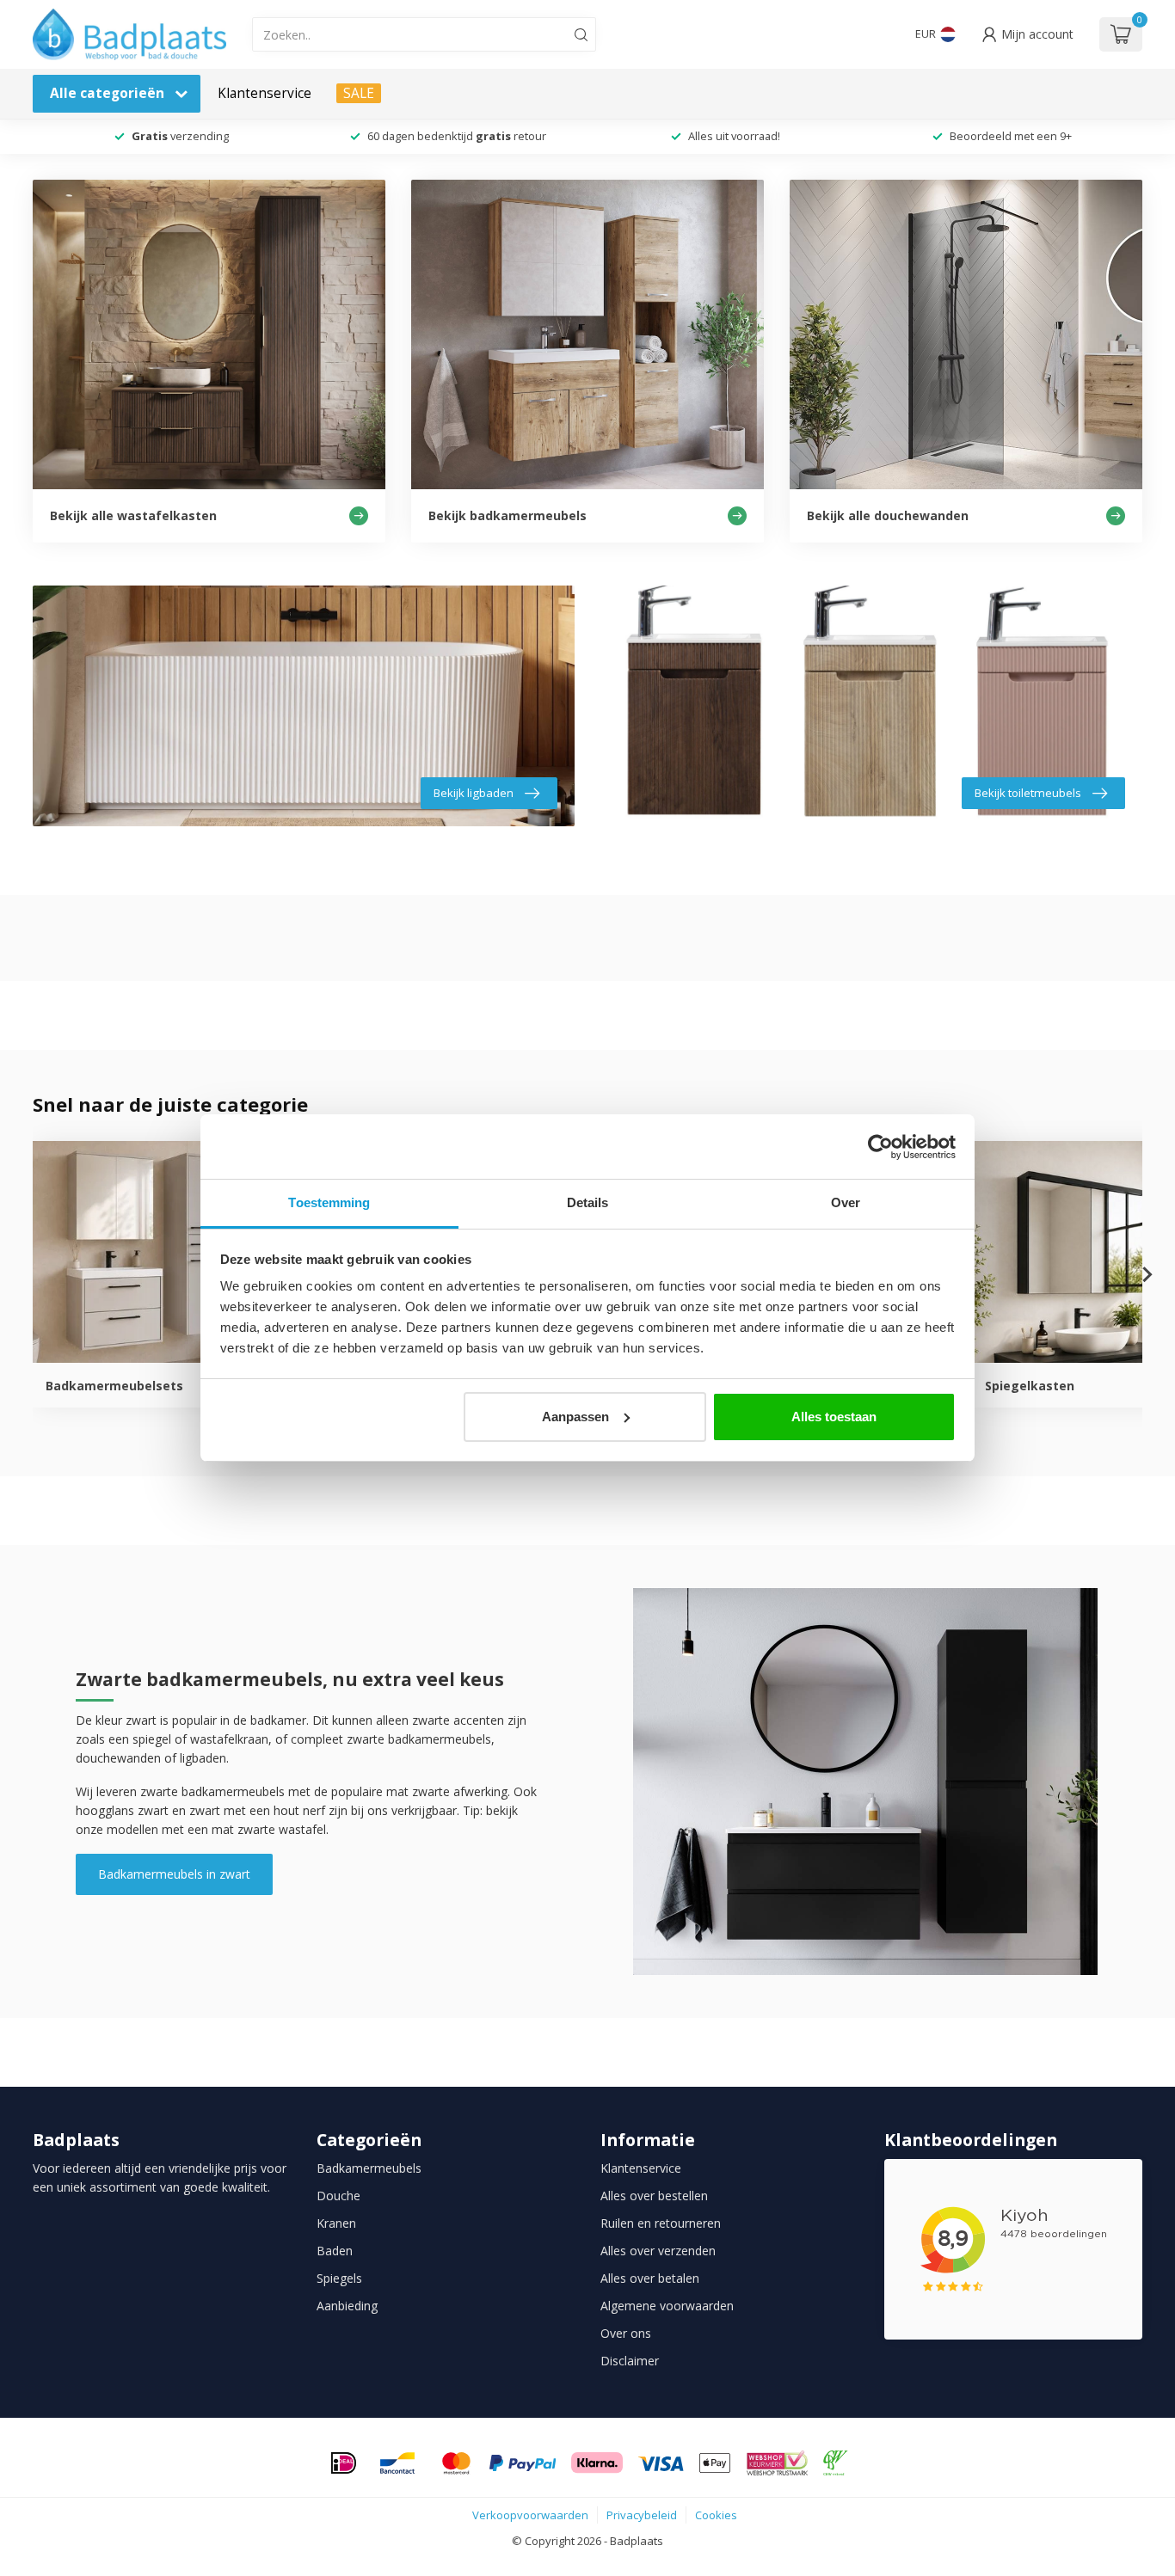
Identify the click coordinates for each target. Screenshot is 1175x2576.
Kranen (336, 2223)
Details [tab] (588, 1202)
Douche (338, 2196)
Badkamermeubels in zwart (174, 1874)
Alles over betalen (650, 2278)
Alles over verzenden (658, 2251)
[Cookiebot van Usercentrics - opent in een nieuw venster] (880, 1147)
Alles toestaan (834, 1417)
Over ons (626, 2333)
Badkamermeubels (369, 2168)
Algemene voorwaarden (667, 2306)
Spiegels (339, 2278)
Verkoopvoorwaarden (530, 2515)
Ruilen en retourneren (661, 2223)
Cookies (716, 2515)
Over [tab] (846, 1202)
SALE (359, 93)
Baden (335, 2251)
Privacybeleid (642, 2515)
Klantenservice (265, 93)
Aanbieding (347, 2306)
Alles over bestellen (654, 2196)
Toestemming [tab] (329, 1202)
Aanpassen (575, 1417)
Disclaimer (630, 2361)
